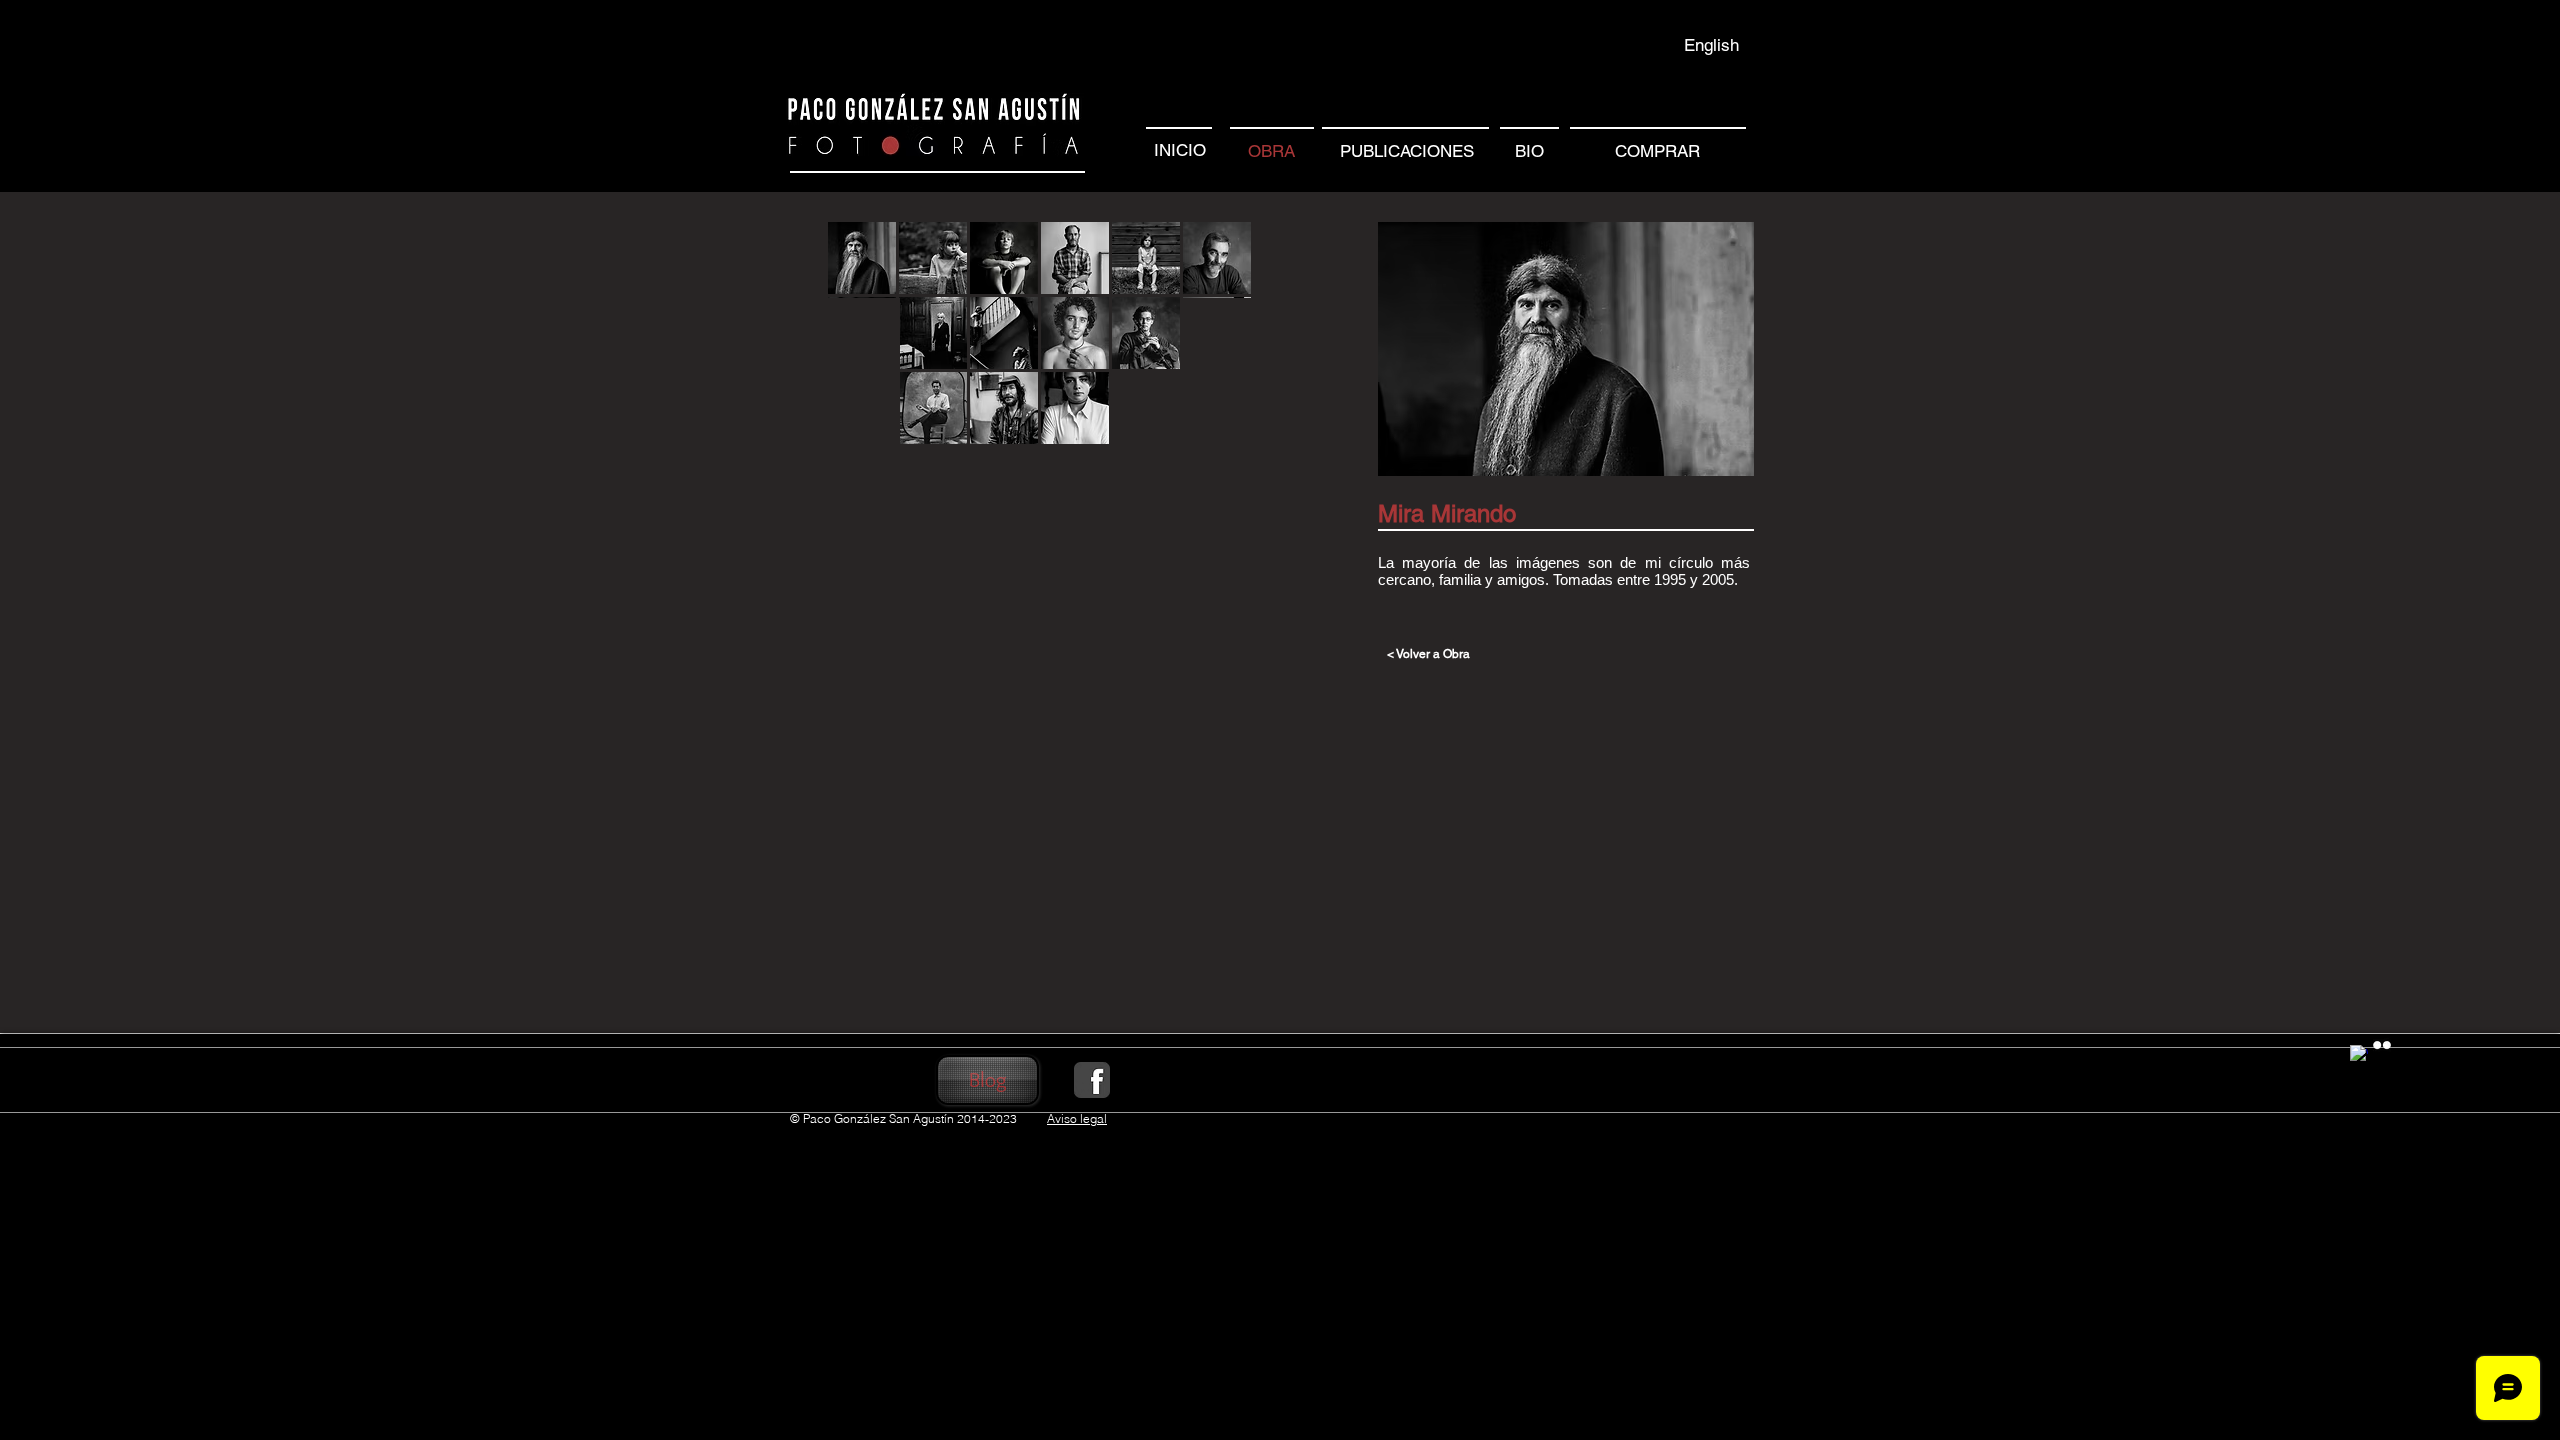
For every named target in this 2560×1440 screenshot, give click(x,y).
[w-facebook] (2359, 1054)
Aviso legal (1077, 1118)
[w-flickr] (2382, 1045)
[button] (862, 258)
